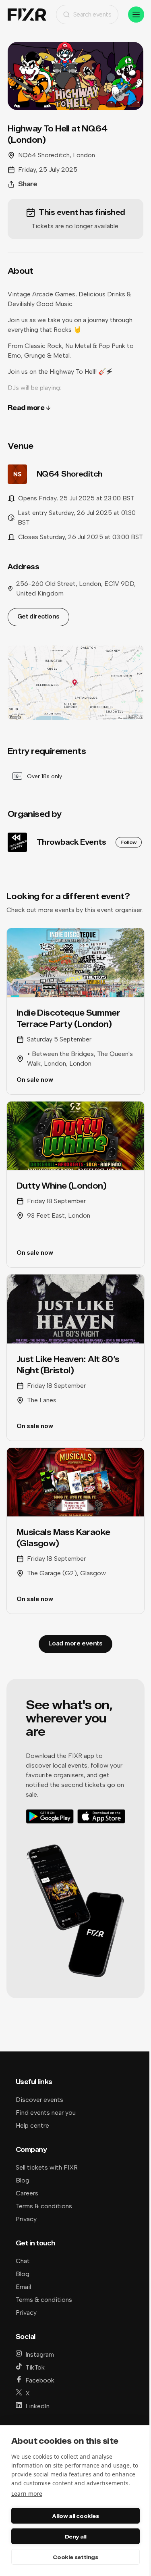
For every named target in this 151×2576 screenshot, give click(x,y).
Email (23, 2287)
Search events (92, 14)
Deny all (76, 2536)
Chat (23, 2261)
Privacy (26, 2219)
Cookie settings (75, 2557)
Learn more (27, 2494)
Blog (23, 2180)
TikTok (35, 2367)
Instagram (40, 2354)
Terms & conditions (44, 2206)
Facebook (40, 2380)
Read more (26, 408)
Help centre (32, 2125)
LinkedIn (37, 2406)
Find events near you (46, 2113)
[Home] (27, 15)
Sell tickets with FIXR (47, 2167)
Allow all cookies (75, 2516)
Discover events (39, 2100)
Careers (27, 2193)
